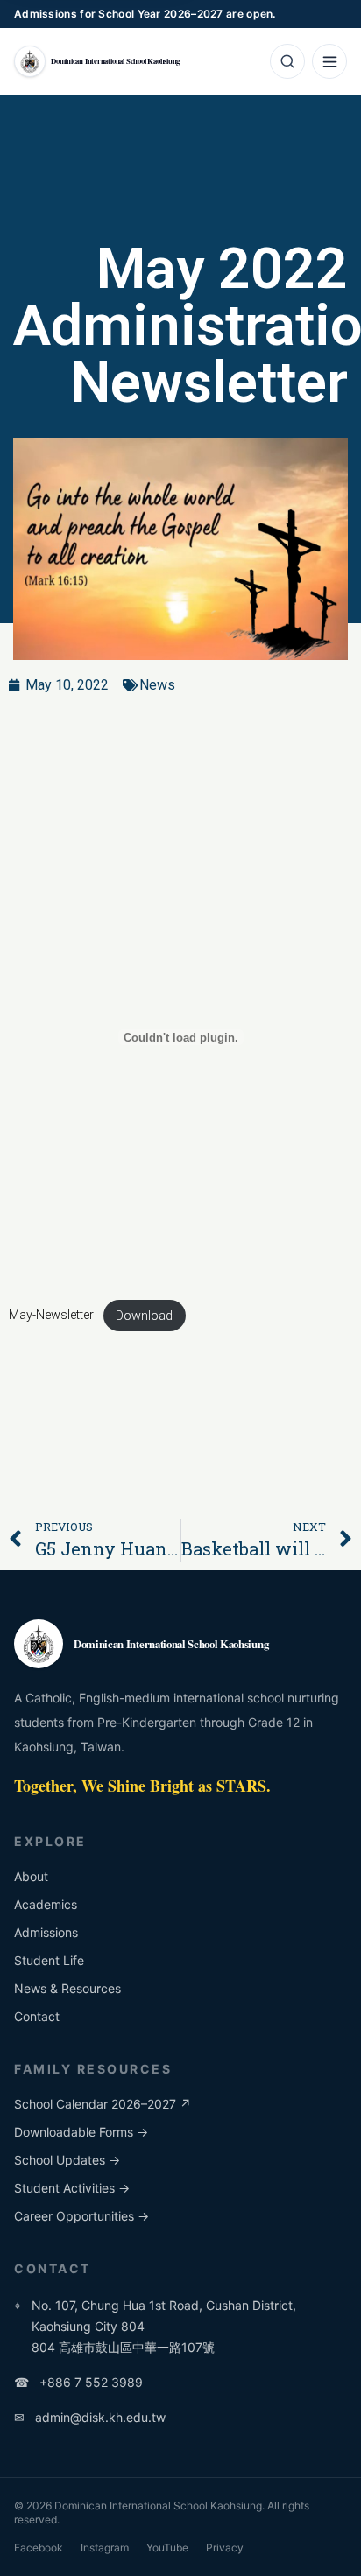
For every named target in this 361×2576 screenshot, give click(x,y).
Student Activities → (72, 2188)
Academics (46, 1904)
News (157, 685)
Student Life (49, 1960)
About (31, 1876)
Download (144, 1316)
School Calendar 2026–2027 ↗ (103, 2104)
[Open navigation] (329, 61)
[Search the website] (287, 61)
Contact (37, 2016)
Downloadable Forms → (81, 2132)
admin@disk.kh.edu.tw (90, 2417)
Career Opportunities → (81, 2216)
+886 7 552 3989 (78, 2382)
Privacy (225, 2548)
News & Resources (67, 1988)
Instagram (105, 2548)
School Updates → (67, 2160)
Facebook (39, 2548)
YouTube (167, 2548)
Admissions (46, 1932)
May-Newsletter (51, 1316)
